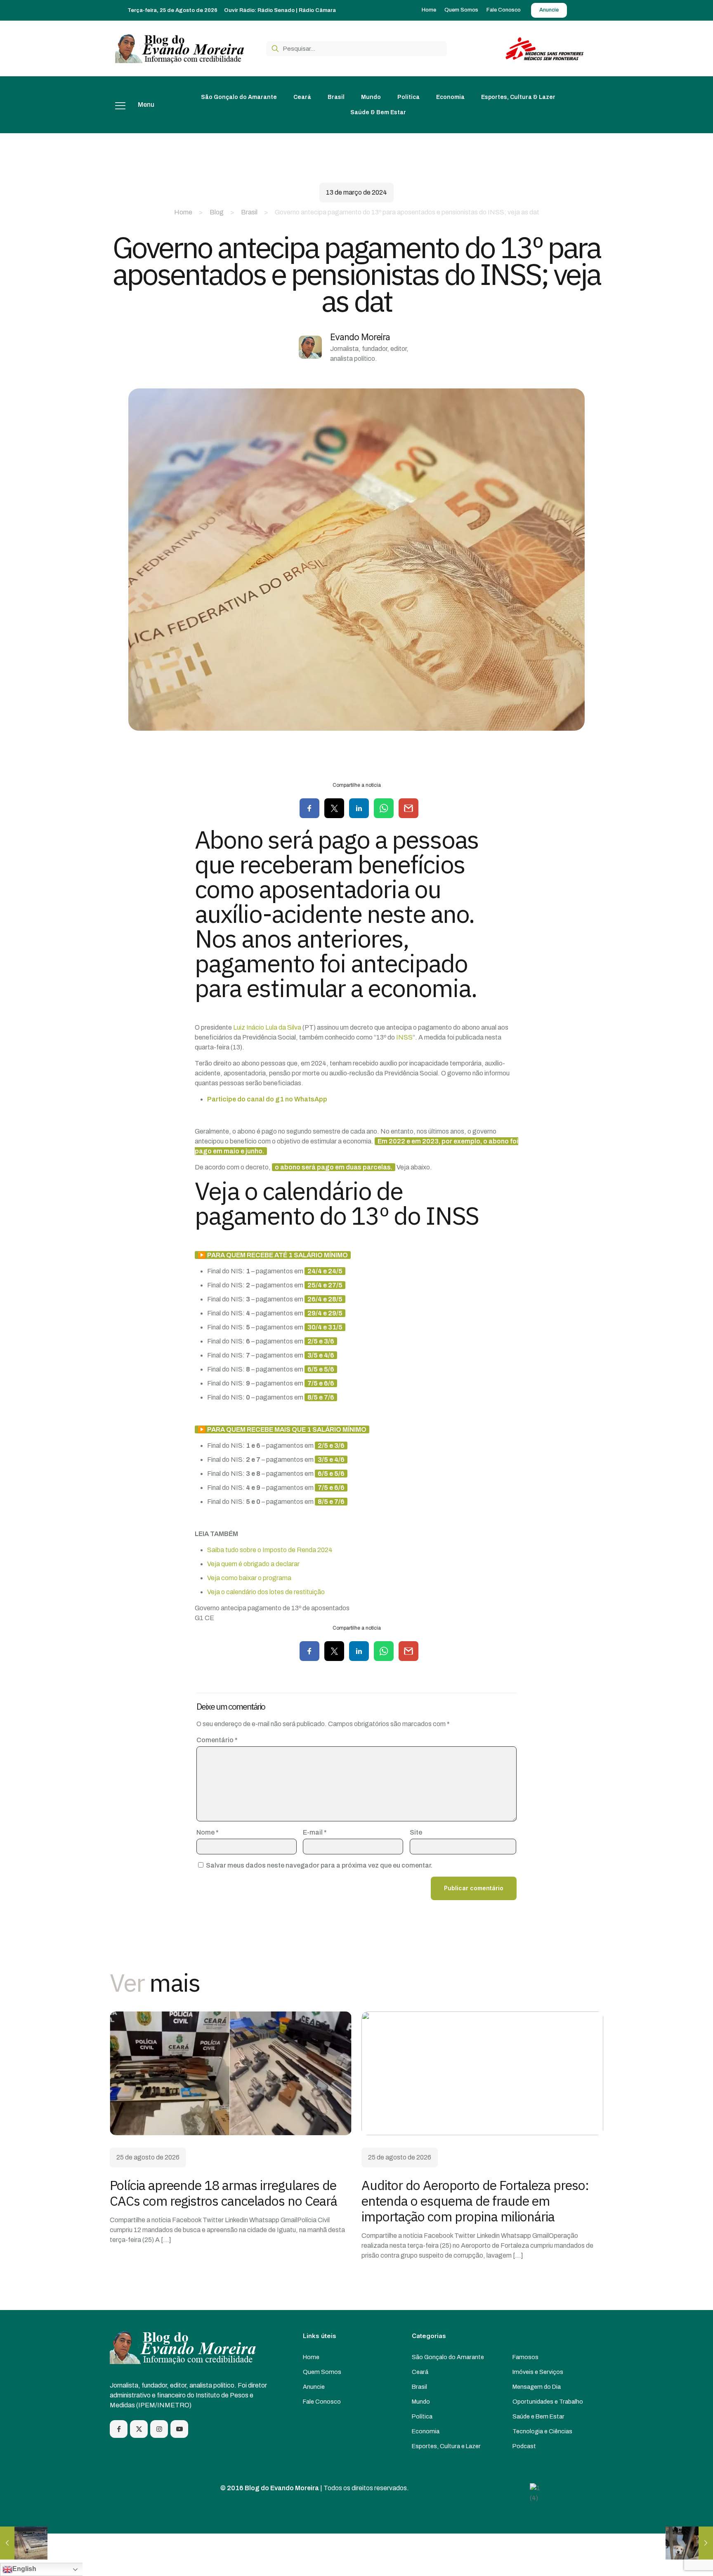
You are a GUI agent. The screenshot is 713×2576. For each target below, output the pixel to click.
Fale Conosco (322, 2402)
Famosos (525, 2357)
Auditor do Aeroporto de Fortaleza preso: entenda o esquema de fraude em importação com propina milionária (475, 2201)
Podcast (524, 2446)
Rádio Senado (276, 10)
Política (422, 2416)
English (24, 2569)
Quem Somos (322, 2372)
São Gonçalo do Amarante (448, 2357)
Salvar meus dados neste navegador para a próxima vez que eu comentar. (319, 1865)
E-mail (315, 1832)
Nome (208, 1832)
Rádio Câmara (317, 10)
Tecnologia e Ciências (542, 2431)
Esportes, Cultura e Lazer (446, 2446)
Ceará (420, 2372)
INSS (404, 1037)
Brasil (249, 212)
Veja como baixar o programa (249, 1578)
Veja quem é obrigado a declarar (253, 1564)
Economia (426, 2431)
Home (183, 212)
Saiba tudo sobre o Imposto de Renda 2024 (270, 1550)
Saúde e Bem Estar (538, 2416)
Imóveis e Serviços (538, 2372)
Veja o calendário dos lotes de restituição (266, 1592)
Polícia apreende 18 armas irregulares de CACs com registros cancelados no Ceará (223, 2193)
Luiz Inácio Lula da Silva (267, 1027)
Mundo (421, 2402)
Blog (217, 212)
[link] (231, 2073)
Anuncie (314, 2387)
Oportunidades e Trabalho (548, 2402)
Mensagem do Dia (537, 2387)
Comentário (217, 1740)
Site (416, 1832)
